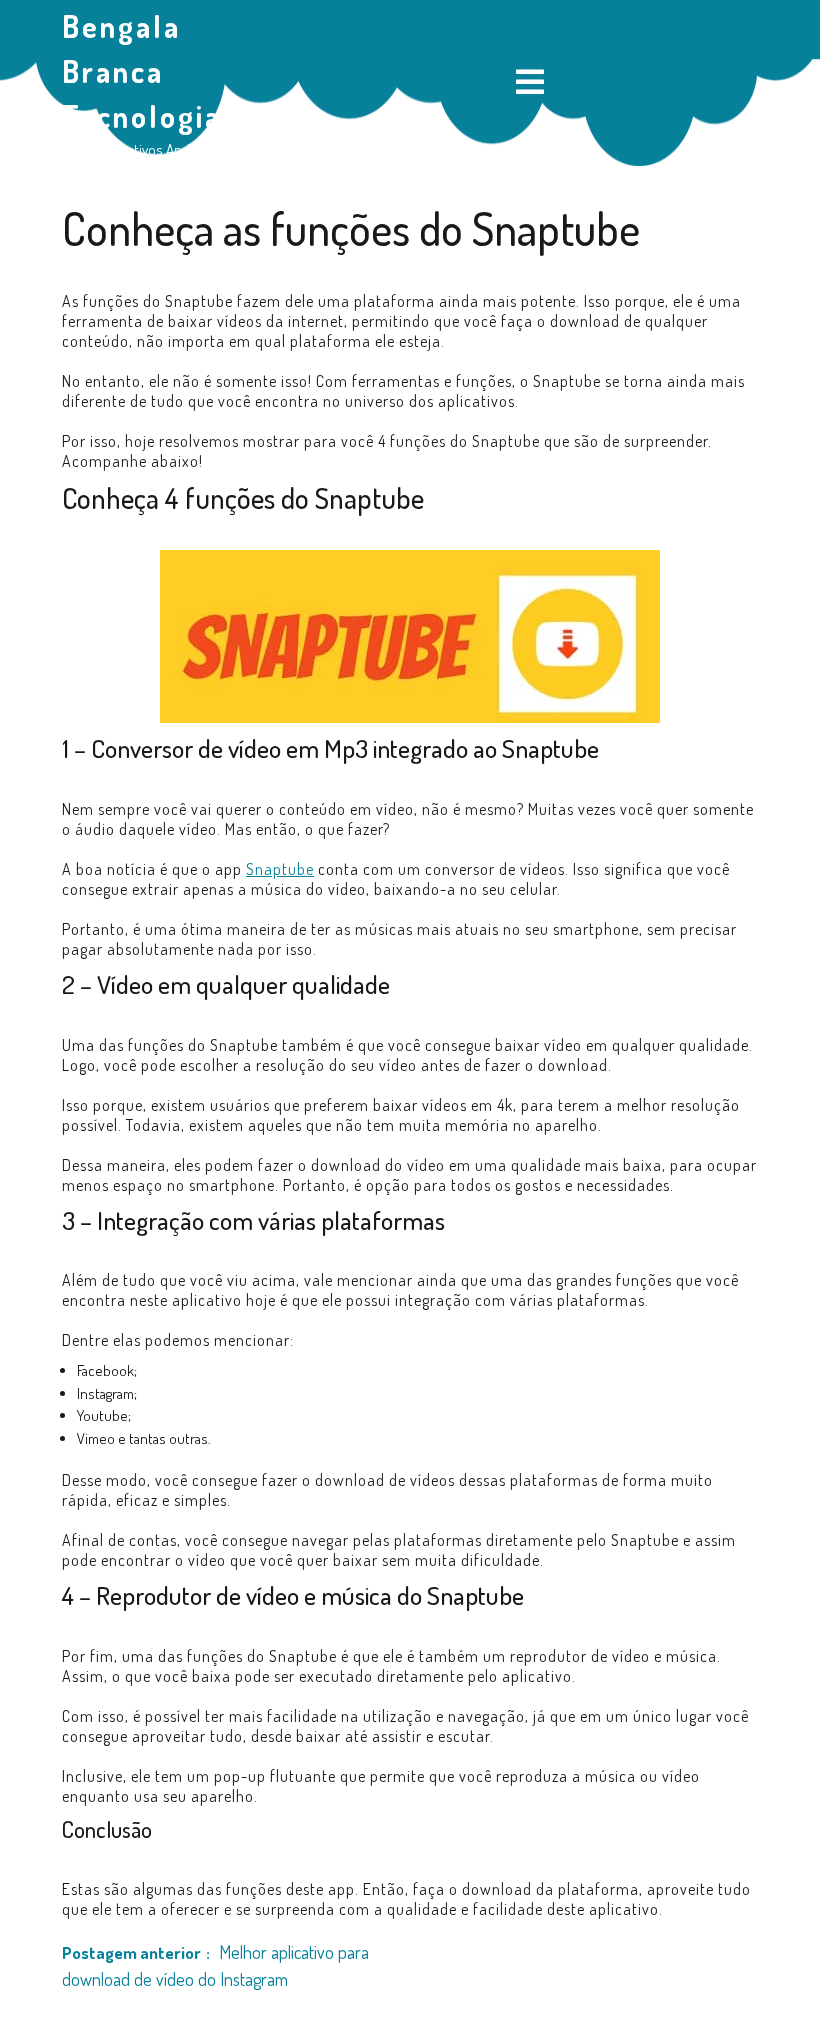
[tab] (530, 83)
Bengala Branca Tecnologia (142, 71)
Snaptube (280, 869)
